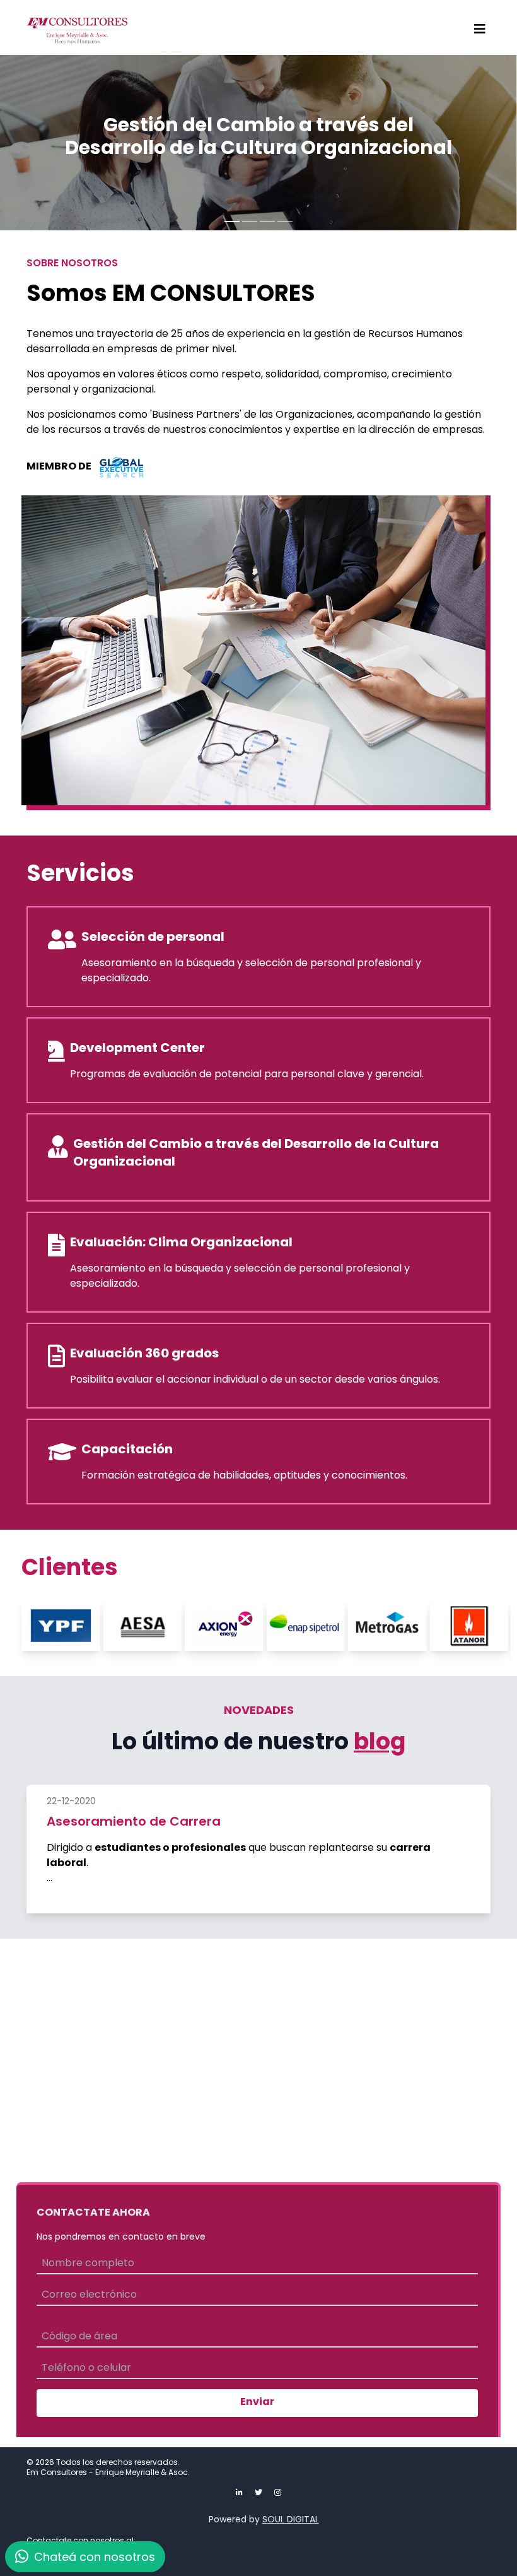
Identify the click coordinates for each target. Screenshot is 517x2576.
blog (380, 1741)
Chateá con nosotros (93, 2557)
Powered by (264, 2519)
